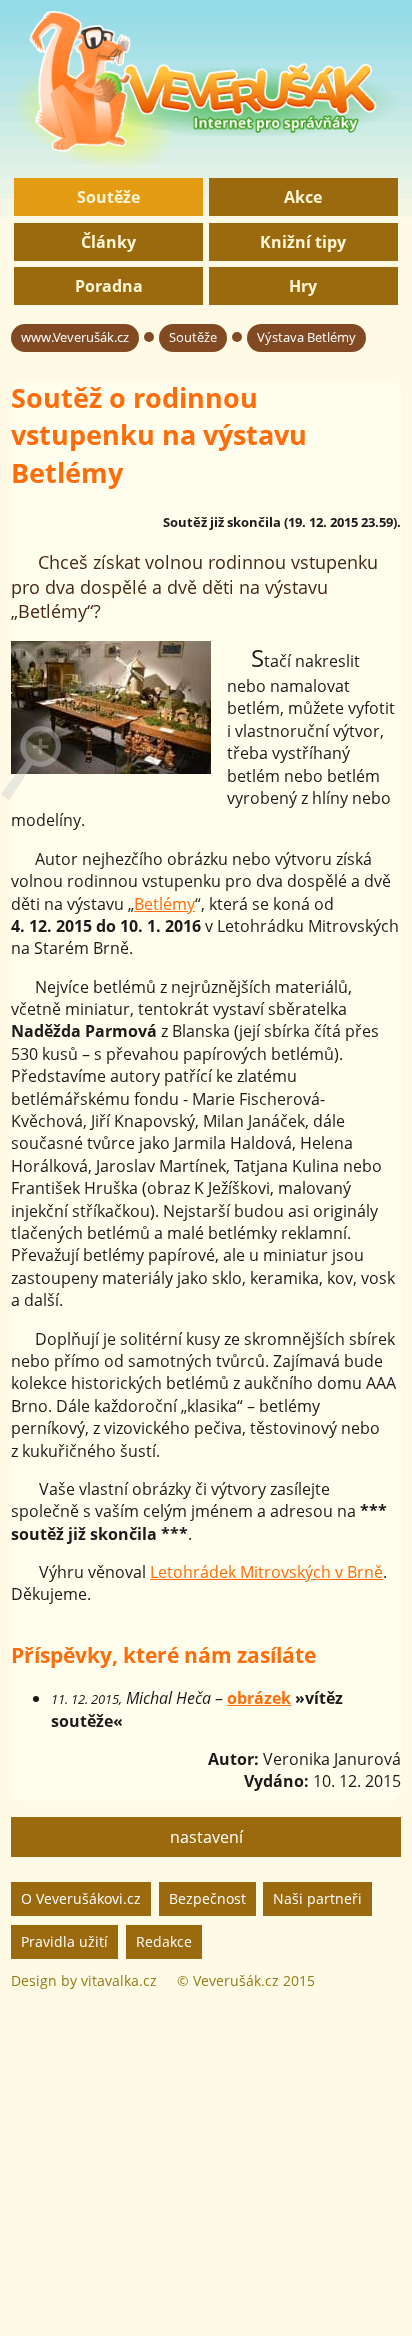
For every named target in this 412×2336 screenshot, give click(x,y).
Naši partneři (317, 1898)
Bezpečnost (207, 1898)
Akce (303, 197)
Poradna (109, 286)
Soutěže (108, 197)
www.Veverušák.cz (75, 337)
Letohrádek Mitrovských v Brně (266, 1572)
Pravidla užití (64, 1941)
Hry (303, 286)
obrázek (259, 1698)
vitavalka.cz (119, 1980)
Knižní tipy (303, 242)
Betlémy (164, 904)
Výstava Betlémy (306, 337)
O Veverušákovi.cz (81, 1898)
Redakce (164, 1941)
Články (108, 242)
